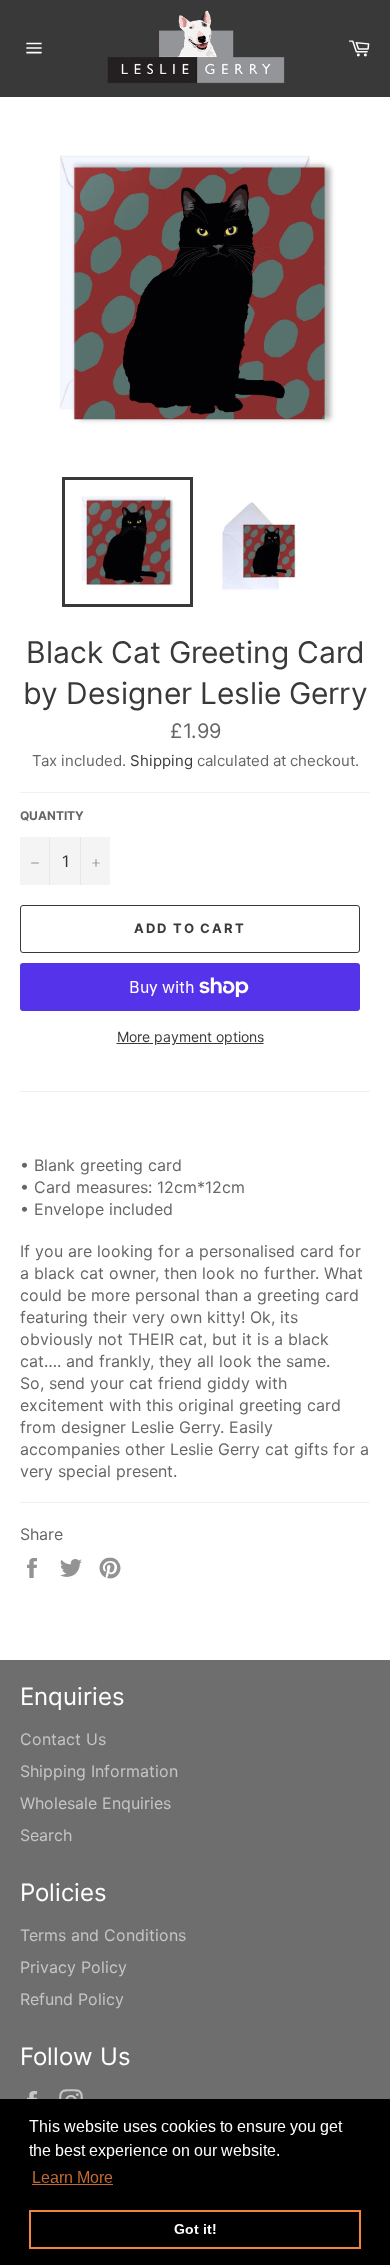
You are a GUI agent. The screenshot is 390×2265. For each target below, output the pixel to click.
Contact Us (63, 1739)
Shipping (161, 760)
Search (46, 1835)
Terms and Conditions (103, 1935)
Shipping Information (99, 1771)
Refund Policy (72, 1999)
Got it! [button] (195, 2229)
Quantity (52, 815)
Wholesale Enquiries (95, 1803)
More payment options (190, 1036)
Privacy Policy (73, 1967)
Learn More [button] (72, 2177)
